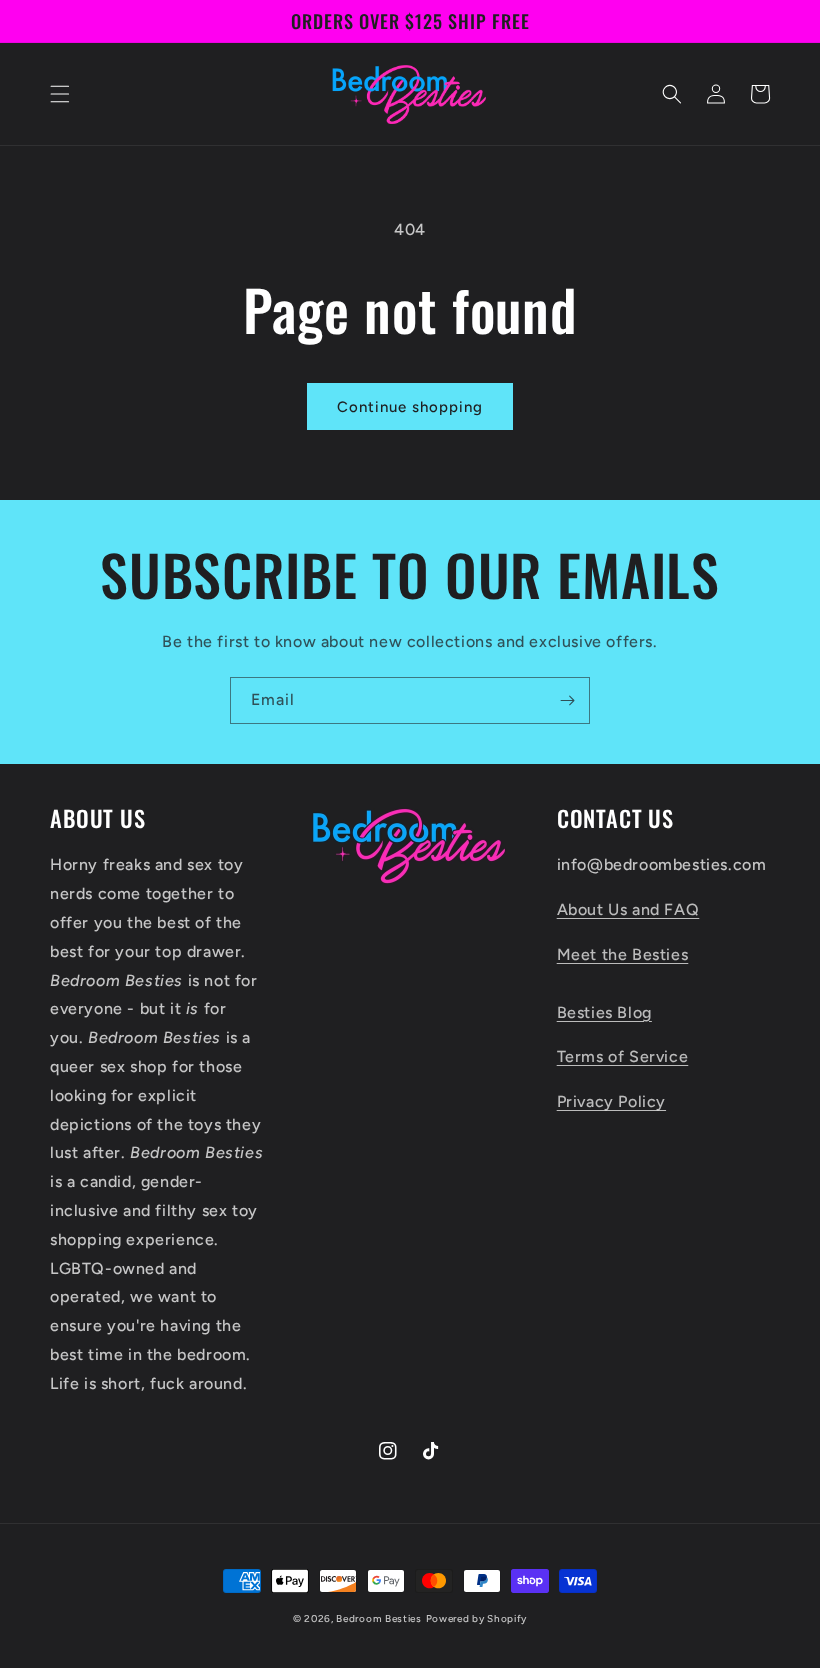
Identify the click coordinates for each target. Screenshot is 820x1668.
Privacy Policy (611, 1101)
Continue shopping (410, 407)
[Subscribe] (567, 700)
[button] (60, 94)
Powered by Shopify (477, 1618)
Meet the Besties (623, 954)
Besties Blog (604, 1012)
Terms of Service (623, 1056)
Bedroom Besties (379, 1618)
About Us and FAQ (628, 909)
